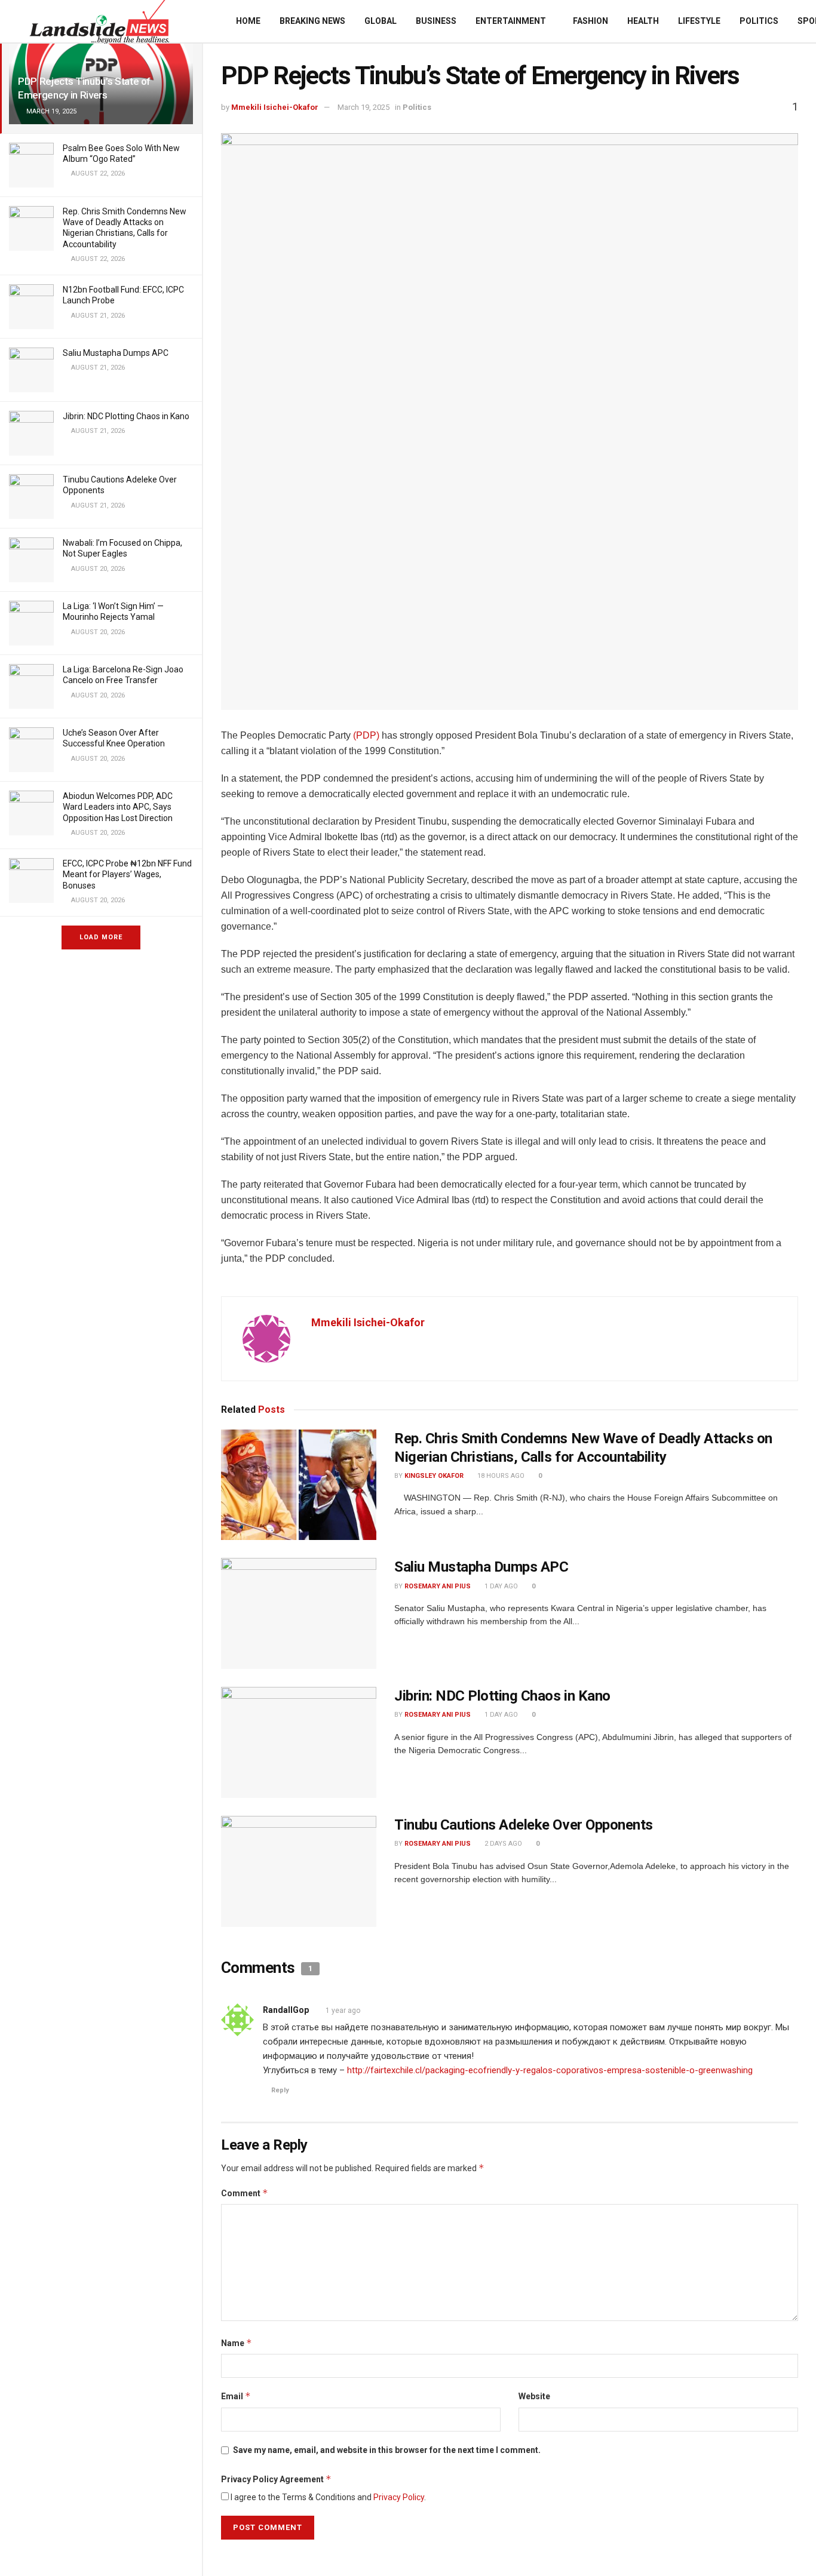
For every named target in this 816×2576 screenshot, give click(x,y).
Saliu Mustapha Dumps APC (116, 353)
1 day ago (500, 1586)
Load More (101, 937)
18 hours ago (500, 1476)
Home (248, 21)
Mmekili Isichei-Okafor (275, 107)
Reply (280, 2090)
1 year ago (343, 2011)
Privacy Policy (399, 2497)
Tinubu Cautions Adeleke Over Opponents (524, 1825)
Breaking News (312, 21)
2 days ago (502, 1844)
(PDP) (366, 735)
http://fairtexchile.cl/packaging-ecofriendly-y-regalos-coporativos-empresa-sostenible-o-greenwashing (550, 2070)
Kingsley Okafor (434, 1476)
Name (237, 2343)
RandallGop (286, 2010)
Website (534, 2396)
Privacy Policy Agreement (276, 2479)
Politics (759, 21)
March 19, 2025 (363, 107)
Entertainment (511, 21)
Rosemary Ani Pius (438, 1586)
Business (436, 21)
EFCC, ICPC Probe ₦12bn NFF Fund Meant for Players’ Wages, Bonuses (127, 874)
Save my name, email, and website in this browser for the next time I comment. (387, 2450)
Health (643, 21)
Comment (245, 2193)
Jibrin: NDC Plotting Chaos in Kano (126, 416)
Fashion (590, 21)
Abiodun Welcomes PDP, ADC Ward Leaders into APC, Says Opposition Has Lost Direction (118, 807)
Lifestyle (699, 21)
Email (236, 2396)
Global (381, 21)
